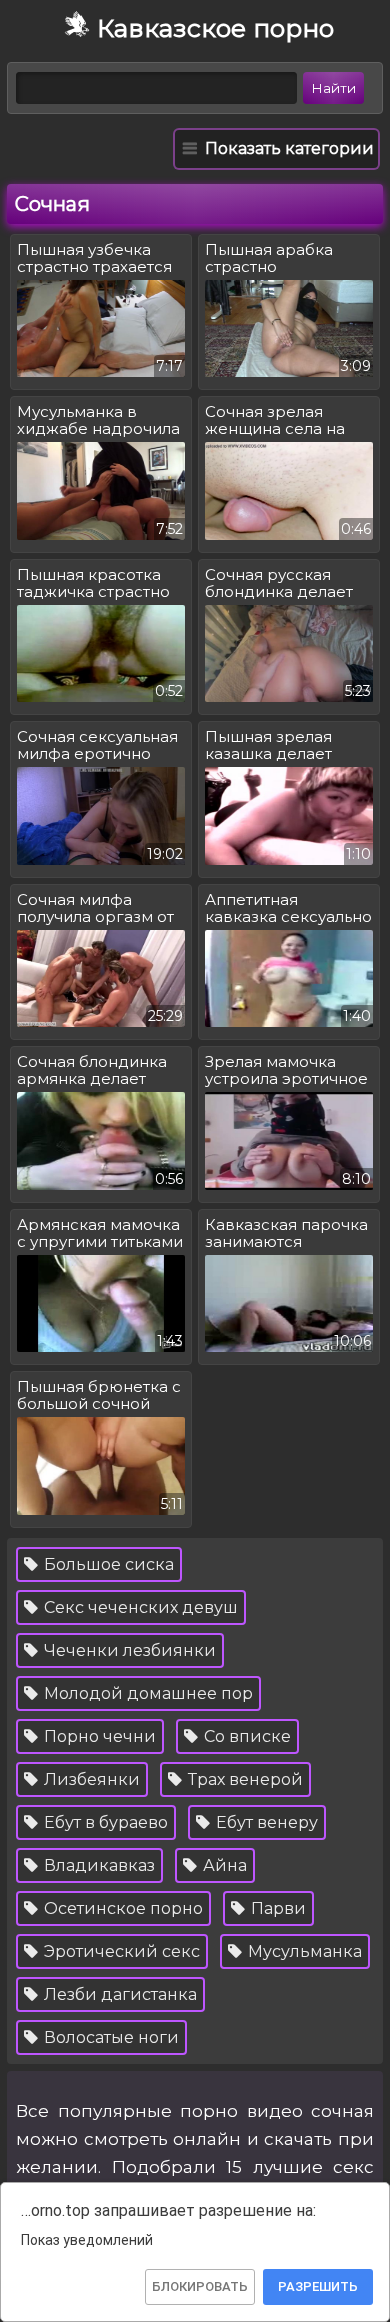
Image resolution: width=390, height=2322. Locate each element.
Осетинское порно (121, 1908)
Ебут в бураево (104, 1822)
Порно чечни (98, 1736)
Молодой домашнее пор (146, 1693)
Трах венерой (243, 1779)
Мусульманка (303, 1951)
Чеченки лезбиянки (128, 1650)
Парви (276, 1908)
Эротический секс (120, 1951)
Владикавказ (97, 1865)
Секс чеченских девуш (139, 1607)
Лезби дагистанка (118, 1994)
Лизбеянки (90, 1779)
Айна (223, 1865)
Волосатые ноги (109, 2037)
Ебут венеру (265, 1822)
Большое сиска (107, 1564)
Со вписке (245, 1736)
